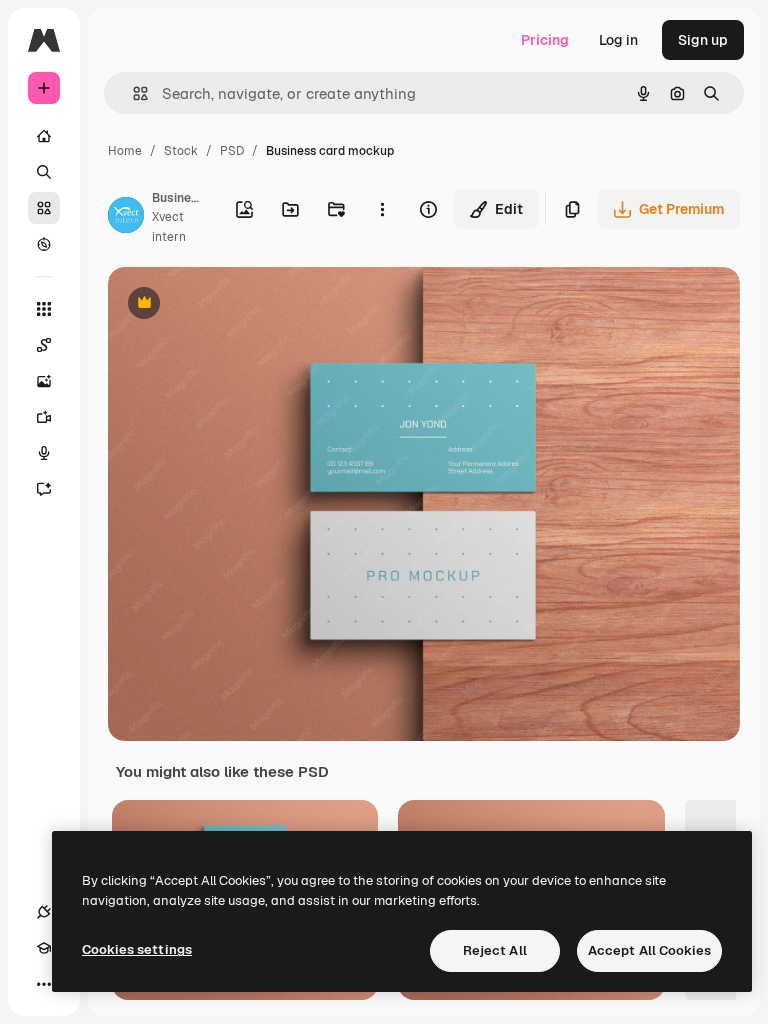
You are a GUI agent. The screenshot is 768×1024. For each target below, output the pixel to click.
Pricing (545, 40)
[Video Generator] (44, 417)
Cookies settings (137, 949)
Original (236, 304)
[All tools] (44, 309)
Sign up (703, 40)
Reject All (495, 950)
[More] (44, 984)
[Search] (44, 172)
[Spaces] (44, 345)
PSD (232, 151)
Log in (618, 40)
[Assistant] (44, 489)
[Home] (44, 136)
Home (125, 151)
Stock (181, 151)
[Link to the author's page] (126, 218)
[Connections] (44, 912)
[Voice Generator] (44, 453)
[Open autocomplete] (132, 93)
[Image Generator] (44, 381)
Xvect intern (169, 226)
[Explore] (44, 244)
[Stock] (44, 208)
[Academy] (44, 948)
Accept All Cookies (649, 950)
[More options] (382, 209)
